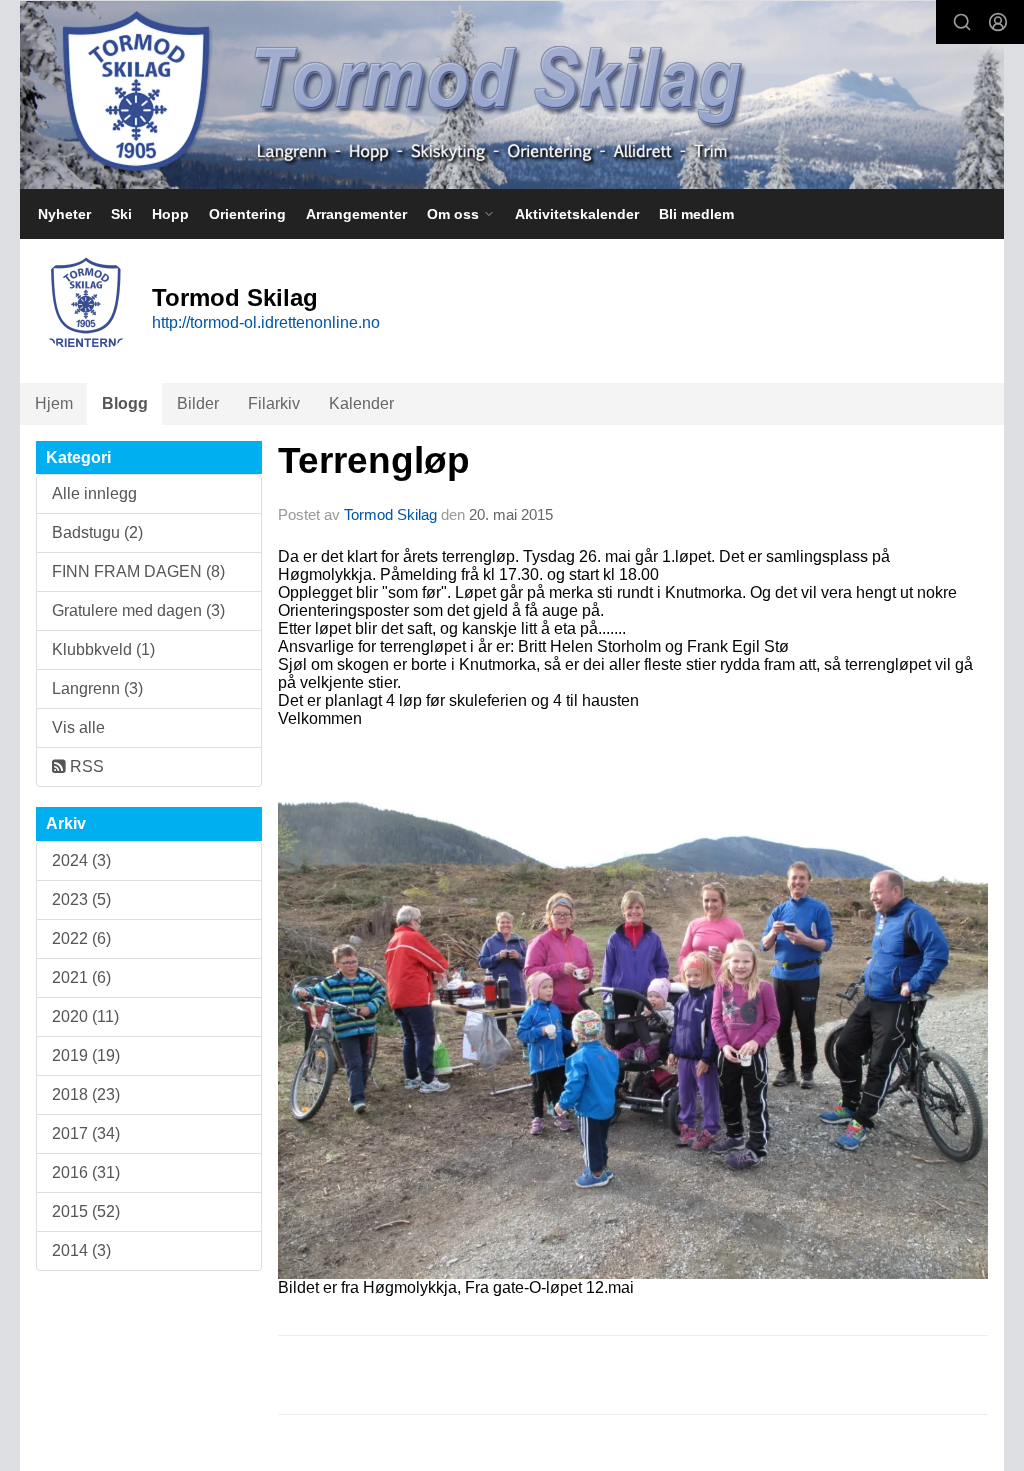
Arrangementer (356, 214)
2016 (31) (86, 1172)
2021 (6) (81, 977)
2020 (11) (85, 1016)
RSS (85, 766)
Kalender (361, 403)
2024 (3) (81, 860)
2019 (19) (86, 1055)
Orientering (247, 214)
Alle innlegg (94, 493)
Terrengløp (374, 460)
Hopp (170, 214)
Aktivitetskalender (577, 214)
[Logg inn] (998, 22)
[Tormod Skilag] (512, 95)
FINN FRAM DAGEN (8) (138, 571)
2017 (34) (86, 1133)
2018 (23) (86, 1094)
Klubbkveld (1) (103, 649)
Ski (121, 214)
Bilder (198, 403)
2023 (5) (81, 899)
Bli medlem (696, 214)
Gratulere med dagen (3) (138, 610)
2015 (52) (86, 1211)
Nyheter (64, 214)
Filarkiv (274, 403)
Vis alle (78, 727)
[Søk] (962, 22)
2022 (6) (81, 938)
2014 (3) (81, 1250)
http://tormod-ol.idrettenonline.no (266, 322)
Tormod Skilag (390, 514)
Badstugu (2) (97, 532)
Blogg (125, 403)
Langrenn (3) (97, 688)
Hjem (54, 403)
